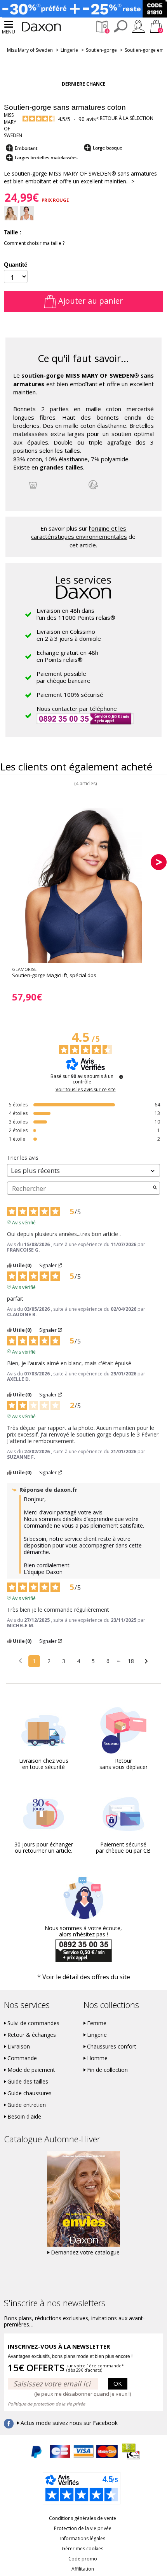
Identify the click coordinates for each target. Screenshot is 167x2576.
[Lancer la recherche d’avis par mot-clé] (155, 1188)
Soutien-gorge (101, 50)
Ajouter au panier (90, 301)
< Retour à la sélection (125, 118)
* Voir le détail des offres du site (84, 1977)
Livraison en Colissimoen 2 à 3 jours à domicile (69, 635)
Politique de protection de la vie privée (46, 2404)
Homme (97, 2058)
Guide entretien (27, 2105)
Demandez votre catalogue (85, 2252)
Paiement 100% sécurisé (70, 695)
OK (118, 2383)
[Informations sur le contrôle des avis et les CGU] (121, 1077)
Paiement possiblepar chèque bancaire (63, 677)
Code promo (83, 2559)
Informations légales (83, 2538)
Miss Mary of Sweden (30, 50)
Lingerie (69, 50)
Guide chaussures (30, 2093)
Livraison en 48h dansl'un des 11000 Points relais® (76, 614)
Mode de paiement (31, 2070)
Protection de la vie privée (83, 2528)
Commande (22, 2058)
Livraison (19, 2047)
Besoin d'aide (24, 2117)
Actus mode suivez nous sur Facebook (69, 2423)
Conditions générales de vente (83, 2518)
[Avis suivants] (146, 1662)
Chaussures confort (112, 2047)
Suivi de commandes (33, 2023)
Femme (97, 2023)
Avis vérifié (24, 1222)
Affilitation (83, 2569)
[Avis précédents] (20, 1660)
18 (131, 1661)
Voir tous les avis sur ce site (86, 1090)
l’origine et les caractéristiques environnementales (79, 532)
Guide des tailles (28, 2082)
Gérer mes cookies (83, 2549)
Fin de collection (107, 2070)
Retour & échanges (32, 2035)
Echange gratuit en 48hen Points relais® (67, 656)
